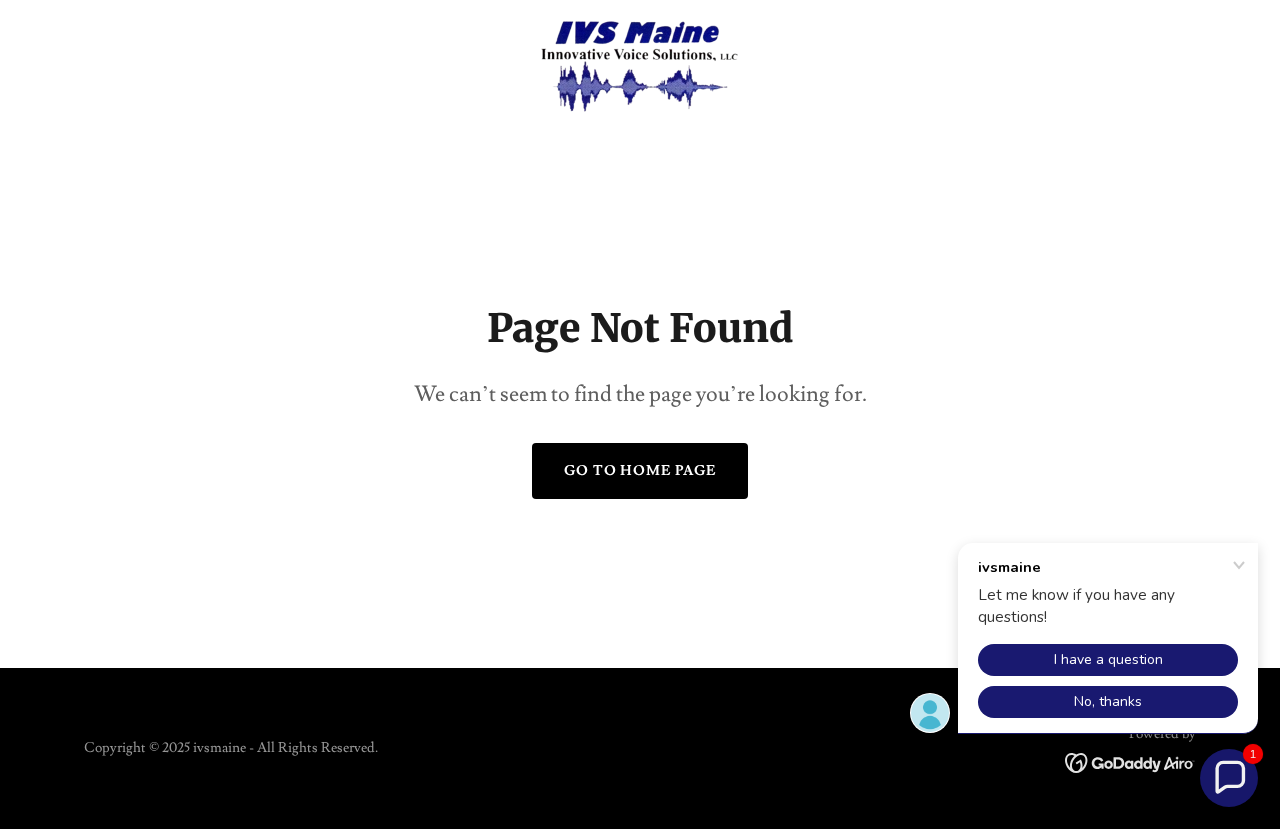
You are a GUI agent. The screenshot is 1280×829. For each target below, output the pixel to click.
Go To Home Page (640, 471)
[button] (1229, 778)
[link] (639, 64)
